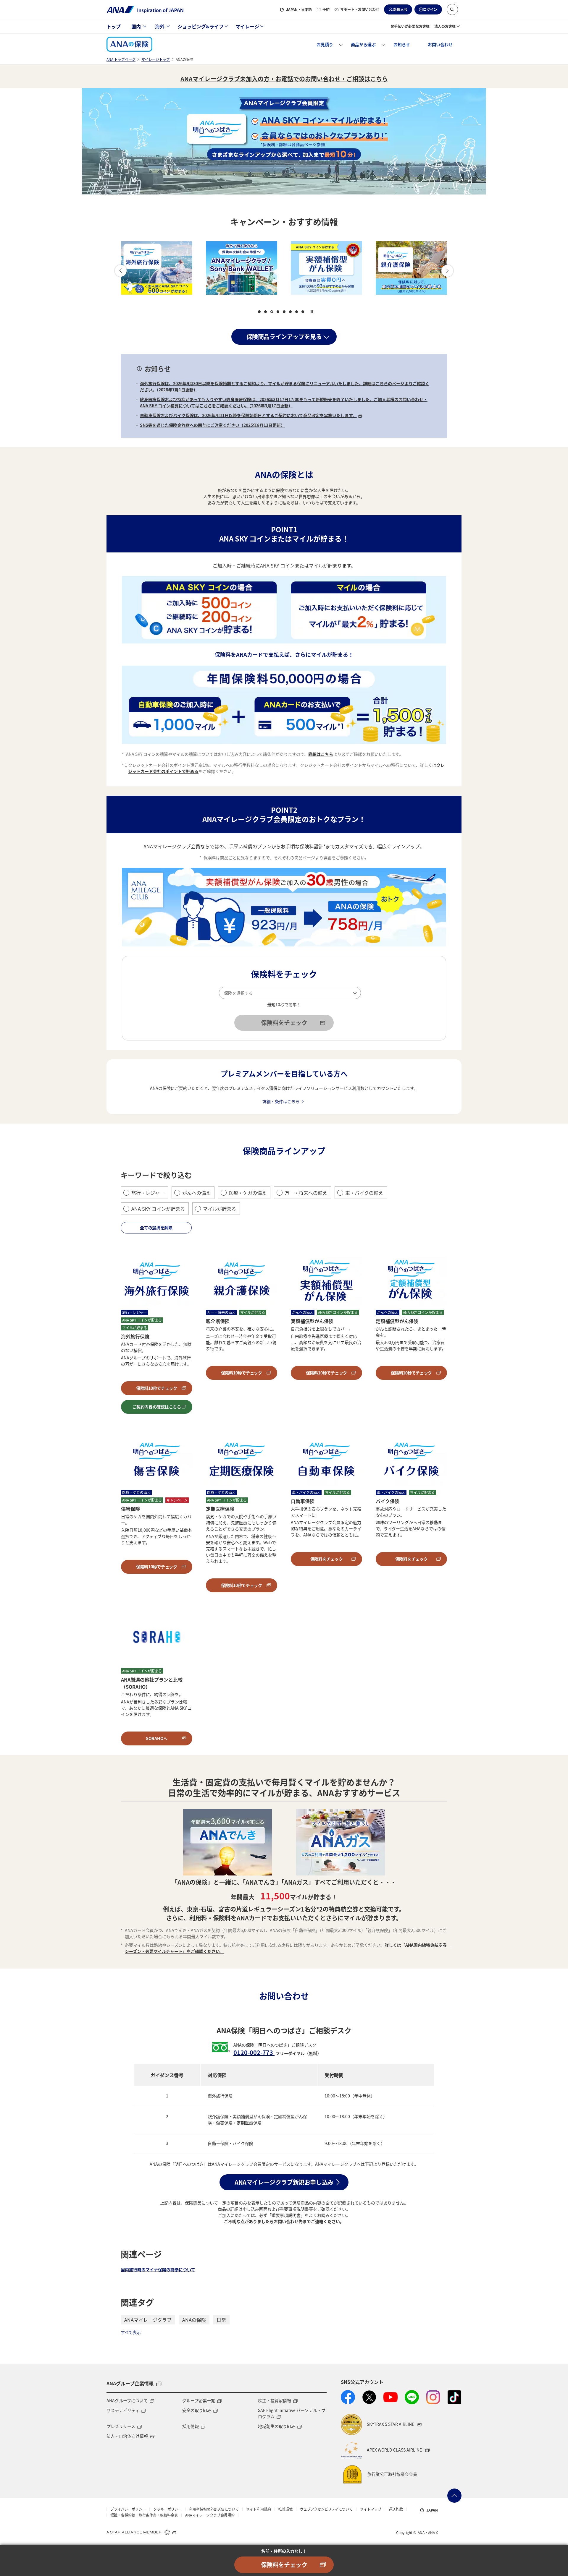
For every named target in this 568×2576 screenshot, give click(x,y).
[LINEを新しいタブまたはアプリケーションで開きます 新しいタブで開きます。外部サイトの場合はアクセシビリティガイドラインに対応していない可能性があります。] (412, 2397)
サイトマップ (371, 2509)
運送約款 (396, 2509)
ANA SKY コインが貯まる (158, 1209)
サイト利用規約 (259, 2509)
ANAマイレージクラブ (148, 2320)
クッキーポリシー (167, 2509)
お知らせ (402, 44)
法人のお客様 (445, 26)
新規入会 (400, 9)
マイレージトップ (156, 59)
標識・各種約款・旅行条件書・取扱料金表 (144, 2515)
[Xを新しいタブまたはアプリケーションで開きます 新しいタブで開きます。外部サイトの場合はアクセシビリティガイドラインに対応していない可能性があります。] (369, 2397)
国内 (136, 26)
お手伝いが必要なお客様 (410, 26)
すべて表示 (131, 2332)
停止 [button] (312, 312)
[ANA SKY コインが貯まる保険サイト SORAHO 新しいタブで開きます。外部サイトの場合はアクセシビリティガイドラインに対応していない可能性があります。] (411, 268)
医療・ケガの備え (248, 1193)
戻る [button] (121, 271)
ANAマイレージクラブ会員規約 (210, 2515)
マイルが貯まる (220, 1209)
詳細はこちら (321, 754)
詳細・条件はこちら (281, 1101)
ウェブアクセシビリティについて (326, 2509)
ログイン (430, 9)
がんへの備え (196, 1193)
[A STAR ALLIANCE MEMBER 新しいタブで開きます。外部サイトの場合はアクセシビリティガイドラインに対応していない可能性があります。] (141, 2532)
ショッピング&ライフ (201, 26)
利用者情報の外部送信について (214, 2509)
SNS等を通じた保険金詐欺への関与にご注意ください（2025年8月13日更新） (212, 425)
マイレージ (247, 26)
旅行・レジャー (148, 1193)
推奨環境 (285, 2509)
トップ (114, 26)
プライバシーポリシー (128, 2509)
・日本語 (299, 9)
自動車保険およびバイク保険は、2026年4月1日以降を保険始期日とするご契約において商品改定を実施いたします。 (248, 415)
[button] (452, 9)
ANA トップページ (121, 59)
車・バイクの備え (364, 1193)
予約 (326, 9)
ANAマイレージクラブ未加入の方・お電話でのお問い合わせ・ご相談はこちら (284, 79)
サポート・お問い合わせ (360, 9)
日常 (221, 2320)
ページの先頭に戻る (454, 2496)
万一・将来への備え (306, 1193)
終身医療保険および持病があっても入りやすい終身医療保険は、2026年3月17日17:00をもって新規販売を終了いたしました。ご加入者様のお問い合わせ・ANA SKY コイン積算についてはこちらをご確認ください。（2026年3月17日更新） (284, 402)
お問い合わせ (440, 44)
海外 (160, 26)
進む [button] (447, 271)
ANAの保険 (194, 2320)
